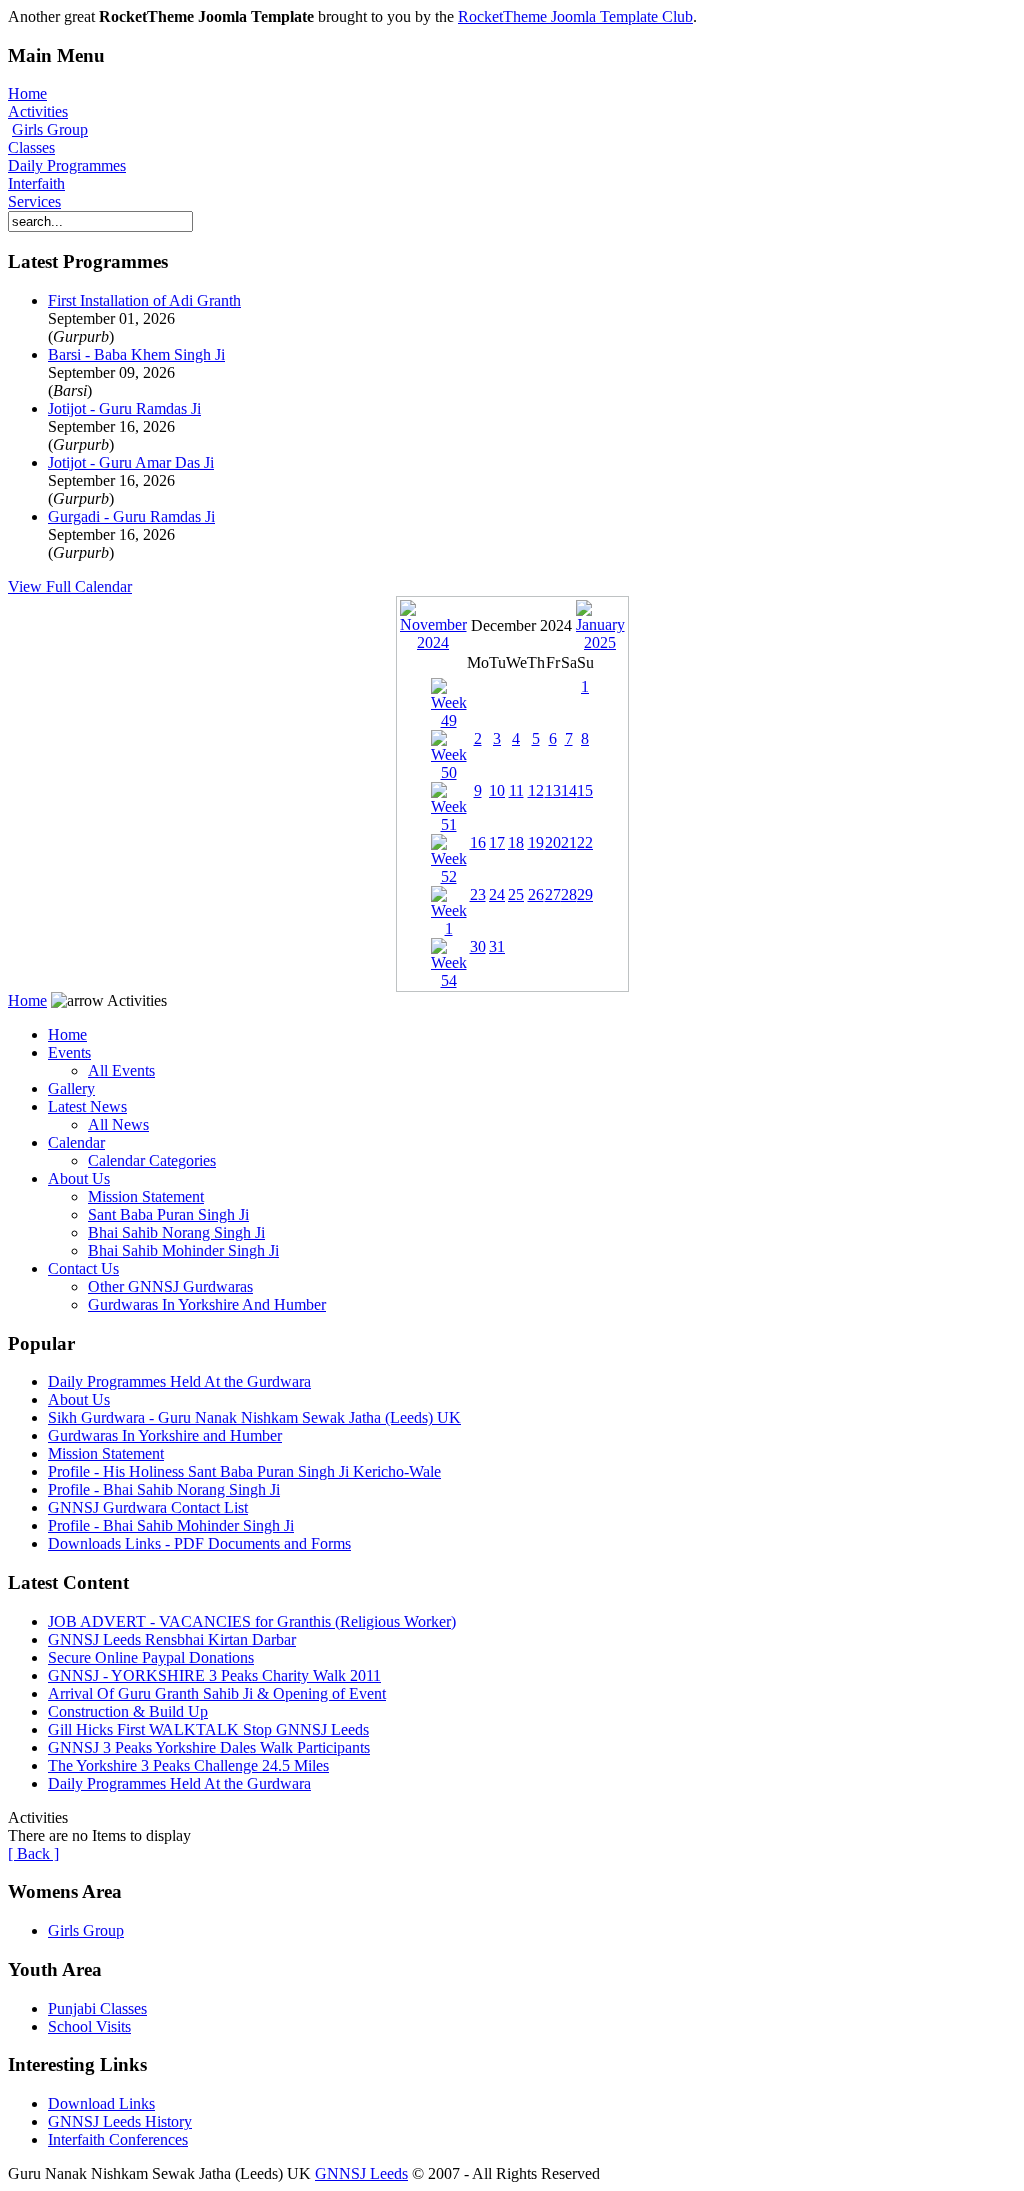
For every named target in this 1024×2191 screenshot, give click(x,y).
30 (478, 946)
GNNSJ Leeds (361, 2173)
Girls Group (50, 129)
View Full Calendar (70, 586)
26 (536, 894)
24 (497, 894)
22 (585, 842)
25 (516, 894)
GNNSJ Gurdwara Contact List (148, 1507)
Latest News (87, 1106)
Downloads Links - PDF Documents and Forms (199, 1543)
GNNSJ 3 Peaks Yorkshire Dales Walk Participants (209, 1747)
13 (553, 790)
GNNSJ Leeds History (120, 2121)
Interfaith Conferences (118, 2139)
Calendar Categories (152, 1160)
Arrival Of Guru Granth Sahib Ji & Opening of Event (217, 1693)
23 (478, 894)
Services (34, 201)
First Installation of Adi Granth (144, 300)
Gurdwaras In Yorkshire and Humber (165, 1435)
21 (569, 842)
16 (478, 842)
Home (27, 93)
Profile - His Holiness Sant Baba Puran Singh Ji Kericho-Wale (244, 1471)
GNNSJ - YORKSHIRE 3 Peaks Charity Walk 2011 (214, 1675)
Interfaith (36, 183)
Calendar (76, 1142)
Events (69, 1052)
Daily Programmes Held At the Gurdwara (179, 1381)
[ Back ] (33, 1853)
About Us (79, 1178)
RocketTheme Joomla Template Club (575, 16)
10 (497, 790)
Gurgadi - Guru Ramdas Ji (131, 516)
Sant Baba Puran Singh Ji (168, 1214)
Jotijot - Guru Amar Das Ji (131, 462)
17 (497, 842)
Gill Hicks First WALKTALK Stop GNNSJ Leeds (208, 1729)
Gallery (71, 1088)
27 (553, 894)
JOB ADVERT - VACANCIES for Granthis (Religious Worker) (252, 1621)
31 (497, 946)
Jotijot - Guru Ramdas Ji (124, 408)
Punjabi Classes (97, 2008)
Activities (38, 111)
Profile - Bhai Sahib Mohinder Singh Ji (171, 1525)
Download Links (101, 2103)
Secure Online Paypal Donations (151, 1657)
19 (536, 842)
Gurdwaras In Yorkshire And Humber (207, 1304)
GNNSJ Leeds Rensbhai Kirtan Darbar (172, 1639)
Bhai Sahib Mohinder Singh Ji (183, 1250)
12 (536, 790)
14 (569, 790)
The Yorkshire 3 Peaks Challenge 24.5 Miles (188, 1765)
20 (553, 842)
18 (516, 842)
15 (585, 790)
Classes (31, 147)
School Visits (89, 2026)
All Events (121, 1070)
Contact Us (83, 1268)
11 (516, 790)
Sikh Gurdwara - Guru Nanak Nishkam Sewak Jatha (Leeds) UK (254, 1417)
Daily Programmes (67, 165)
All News (118, 1124)
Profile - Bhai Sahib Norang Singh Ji (164, 1489)
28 (569, 894)
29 (585, 894)
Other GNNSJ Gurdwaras (170, 1286)
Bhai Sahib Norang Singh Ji (176, 1232)
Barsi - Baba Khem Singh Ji (136, 354)
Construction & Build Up (128, 1711)
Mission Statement (146, 1196)
